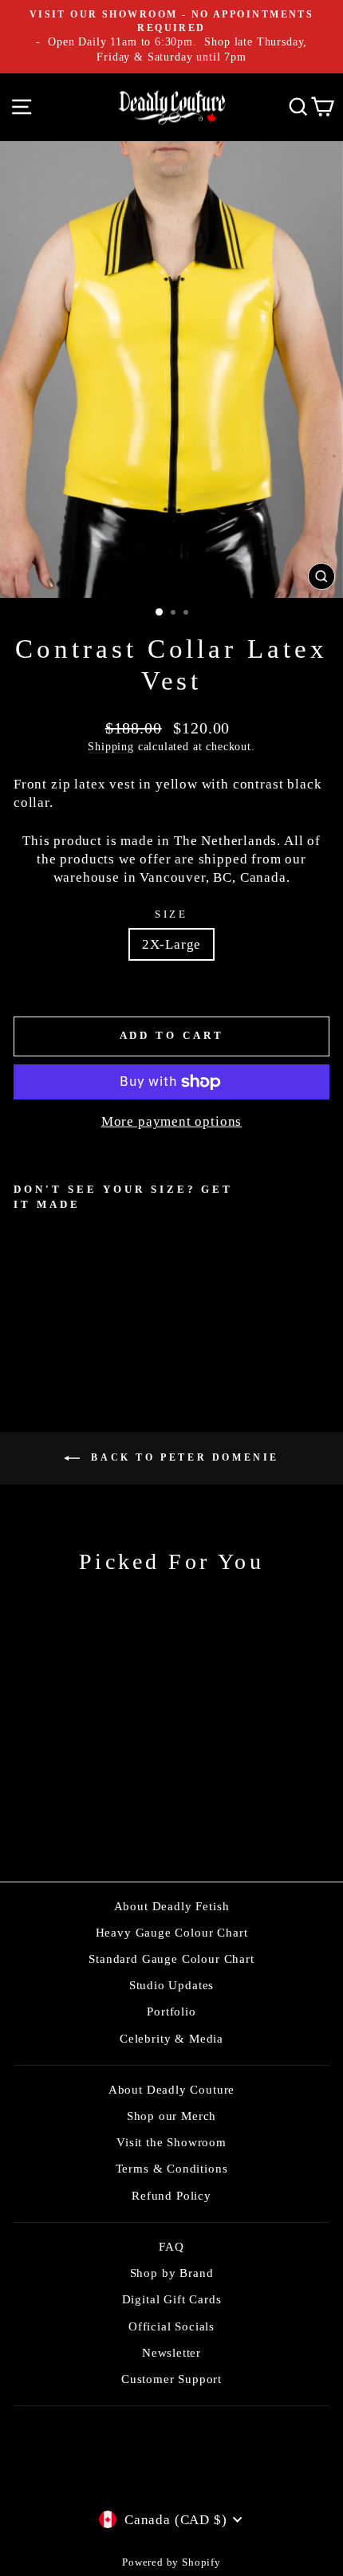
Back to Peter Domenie (183, 1457)
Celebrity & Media (171, 2038)
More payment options (172, 1121)
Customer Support (171, 2379)
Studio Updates (172, 1985)
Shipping (111, 746)
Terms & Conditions (172, 2168)
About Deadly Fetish (172, 1906)
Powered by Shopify (171, 2562)
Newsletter (171, 2352)
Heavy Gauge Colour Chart (172, 1932)
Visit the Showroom (171, 2142)
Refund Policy (171, 2195)
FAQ (171, 2246)
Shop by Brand (172, 2273)
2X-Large (172, 944)
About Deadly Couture (172, 2089)
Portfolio (171, 2011)
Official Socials (171, 2326)
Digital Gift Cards (172, 2299)
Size (172, 914)
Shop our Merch (172, 2116)
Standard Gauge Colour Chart (171, 1959)
